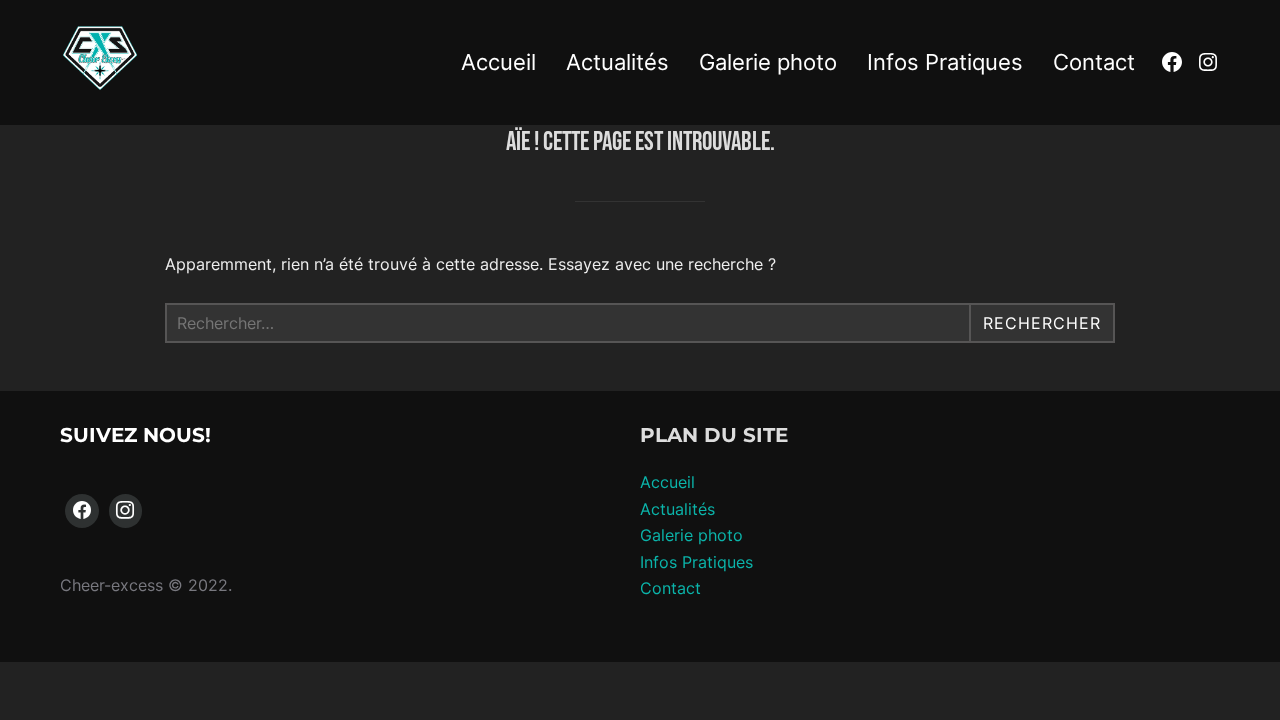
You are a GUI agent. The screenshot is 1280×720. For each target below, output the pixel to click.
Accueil (498, 62)
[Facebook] (82, 511)
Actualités (617, 62)
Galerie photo (768, 62)
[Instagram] (126, 511)
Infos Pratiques (945, 62)
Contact (1094, 62)
